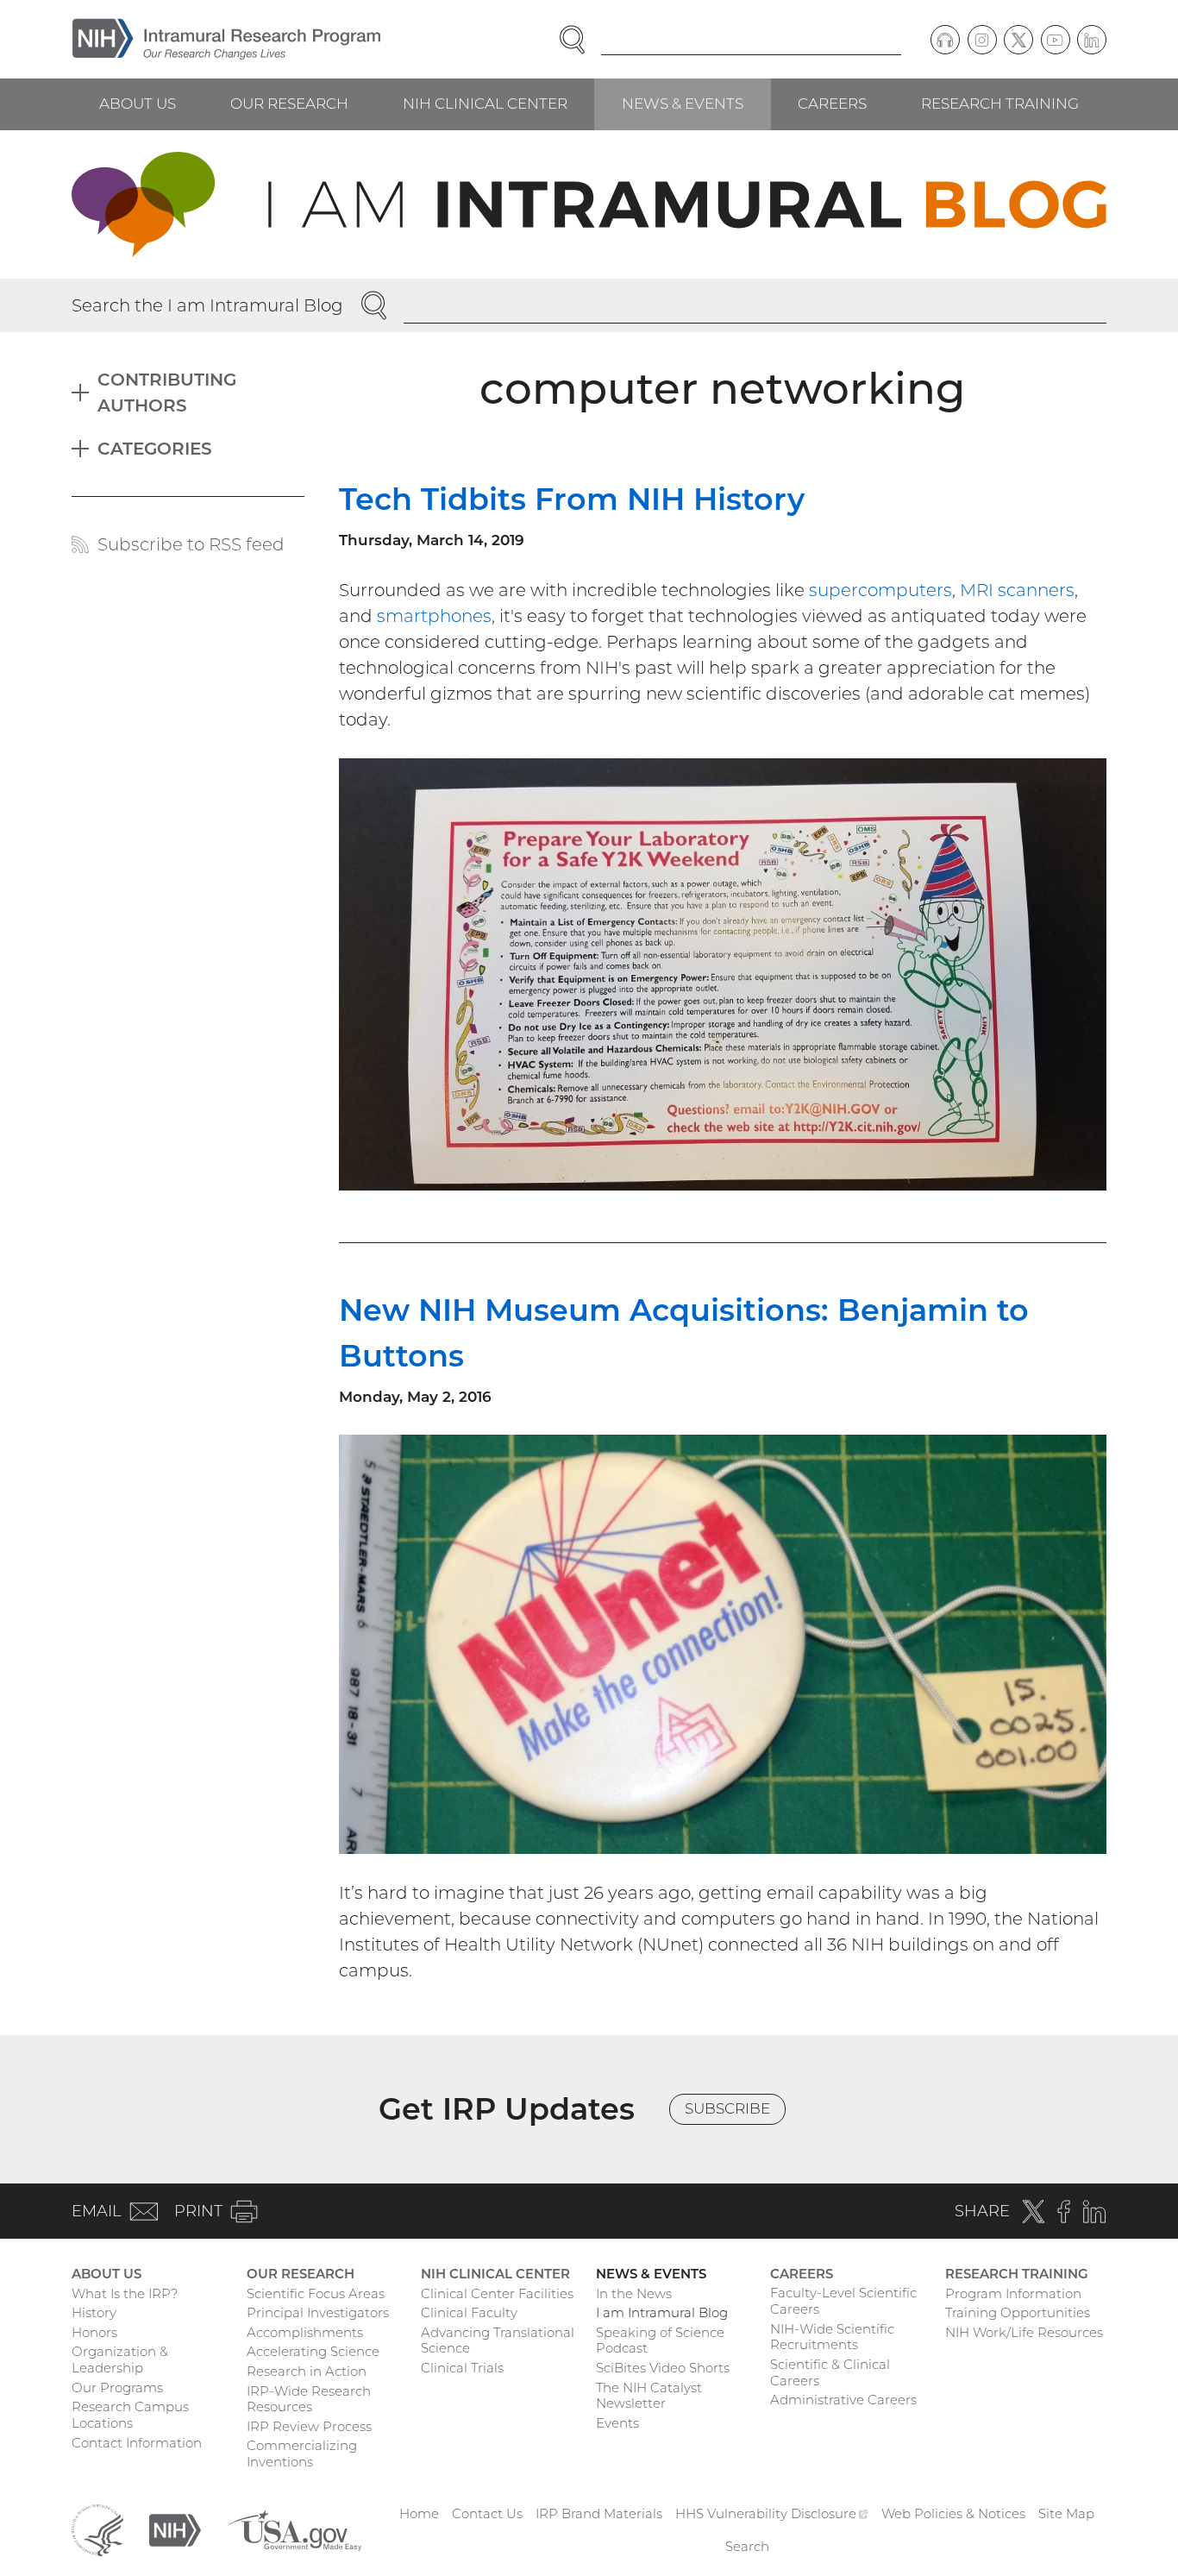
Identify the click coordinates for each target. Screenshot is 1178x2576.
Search (747, 2546)
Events (617, 2423)
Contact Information (137, 2443)
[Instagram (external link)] (982, 40)
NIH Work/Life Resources (1024, 2332)
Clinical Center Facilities (497, 2293)
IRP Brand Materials (599, 2513)
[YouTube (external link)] (1056, 40)
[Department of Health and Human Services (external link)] (97, 2529)
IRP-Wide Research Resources (309, 2399)
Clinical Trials (462, 2368)
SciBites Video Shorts (663, 2368)
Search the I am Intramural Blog (207, 305)
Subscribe (727, 2108)
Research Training (1000, 104)
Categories (155, 449)
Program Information (1013, 2293)
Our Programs (117, 2388)
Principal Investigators (318, 2312)
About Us (138, 104)
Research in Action (307, 2371)
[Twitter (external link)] (1018, 40)
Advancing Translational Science (498, 2340)
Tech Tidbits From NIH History (572, 499)
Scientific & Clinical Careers (830, 2372)
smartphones (434, 616)
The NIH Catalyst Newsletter (649, 2396)
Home (419, 2513)
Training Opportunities (1018, 2312)
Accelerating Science (313, 2351)
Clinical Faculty (469, 2312)
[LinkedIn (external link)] (1092, 40)
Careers (832, 104)
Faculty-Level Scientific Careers (843, 2301)
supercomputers (880, 590)
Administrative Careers (843, 2400)
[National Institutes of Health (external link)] (175, 2529)
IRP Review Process (309, 2426)
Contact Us (487, 2513)
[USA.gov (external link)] (294, 2529)
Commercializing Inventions (302, 2453)
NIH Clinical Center (485, 104)
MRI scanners (1017, 590)
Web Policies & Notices (953, 2513)
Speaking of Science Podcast (660, 2340)
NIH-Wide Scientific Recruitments (832, 2337)
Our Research (289, 104)
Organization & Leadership (120, 2359)
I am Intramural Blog (662, 2312)
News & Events (683, 104)
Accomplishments (305, 2332)
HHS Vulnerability (772, 2513)
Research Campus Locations (130, 2415)
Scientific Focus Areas (316, 2293)
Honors (94, 2332)
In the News (634, 2293)
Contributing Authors (167, 393)
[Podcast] (945, 40)
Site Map (1066, 2513)
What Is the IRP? (125, 2293)
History (94, 2312)
